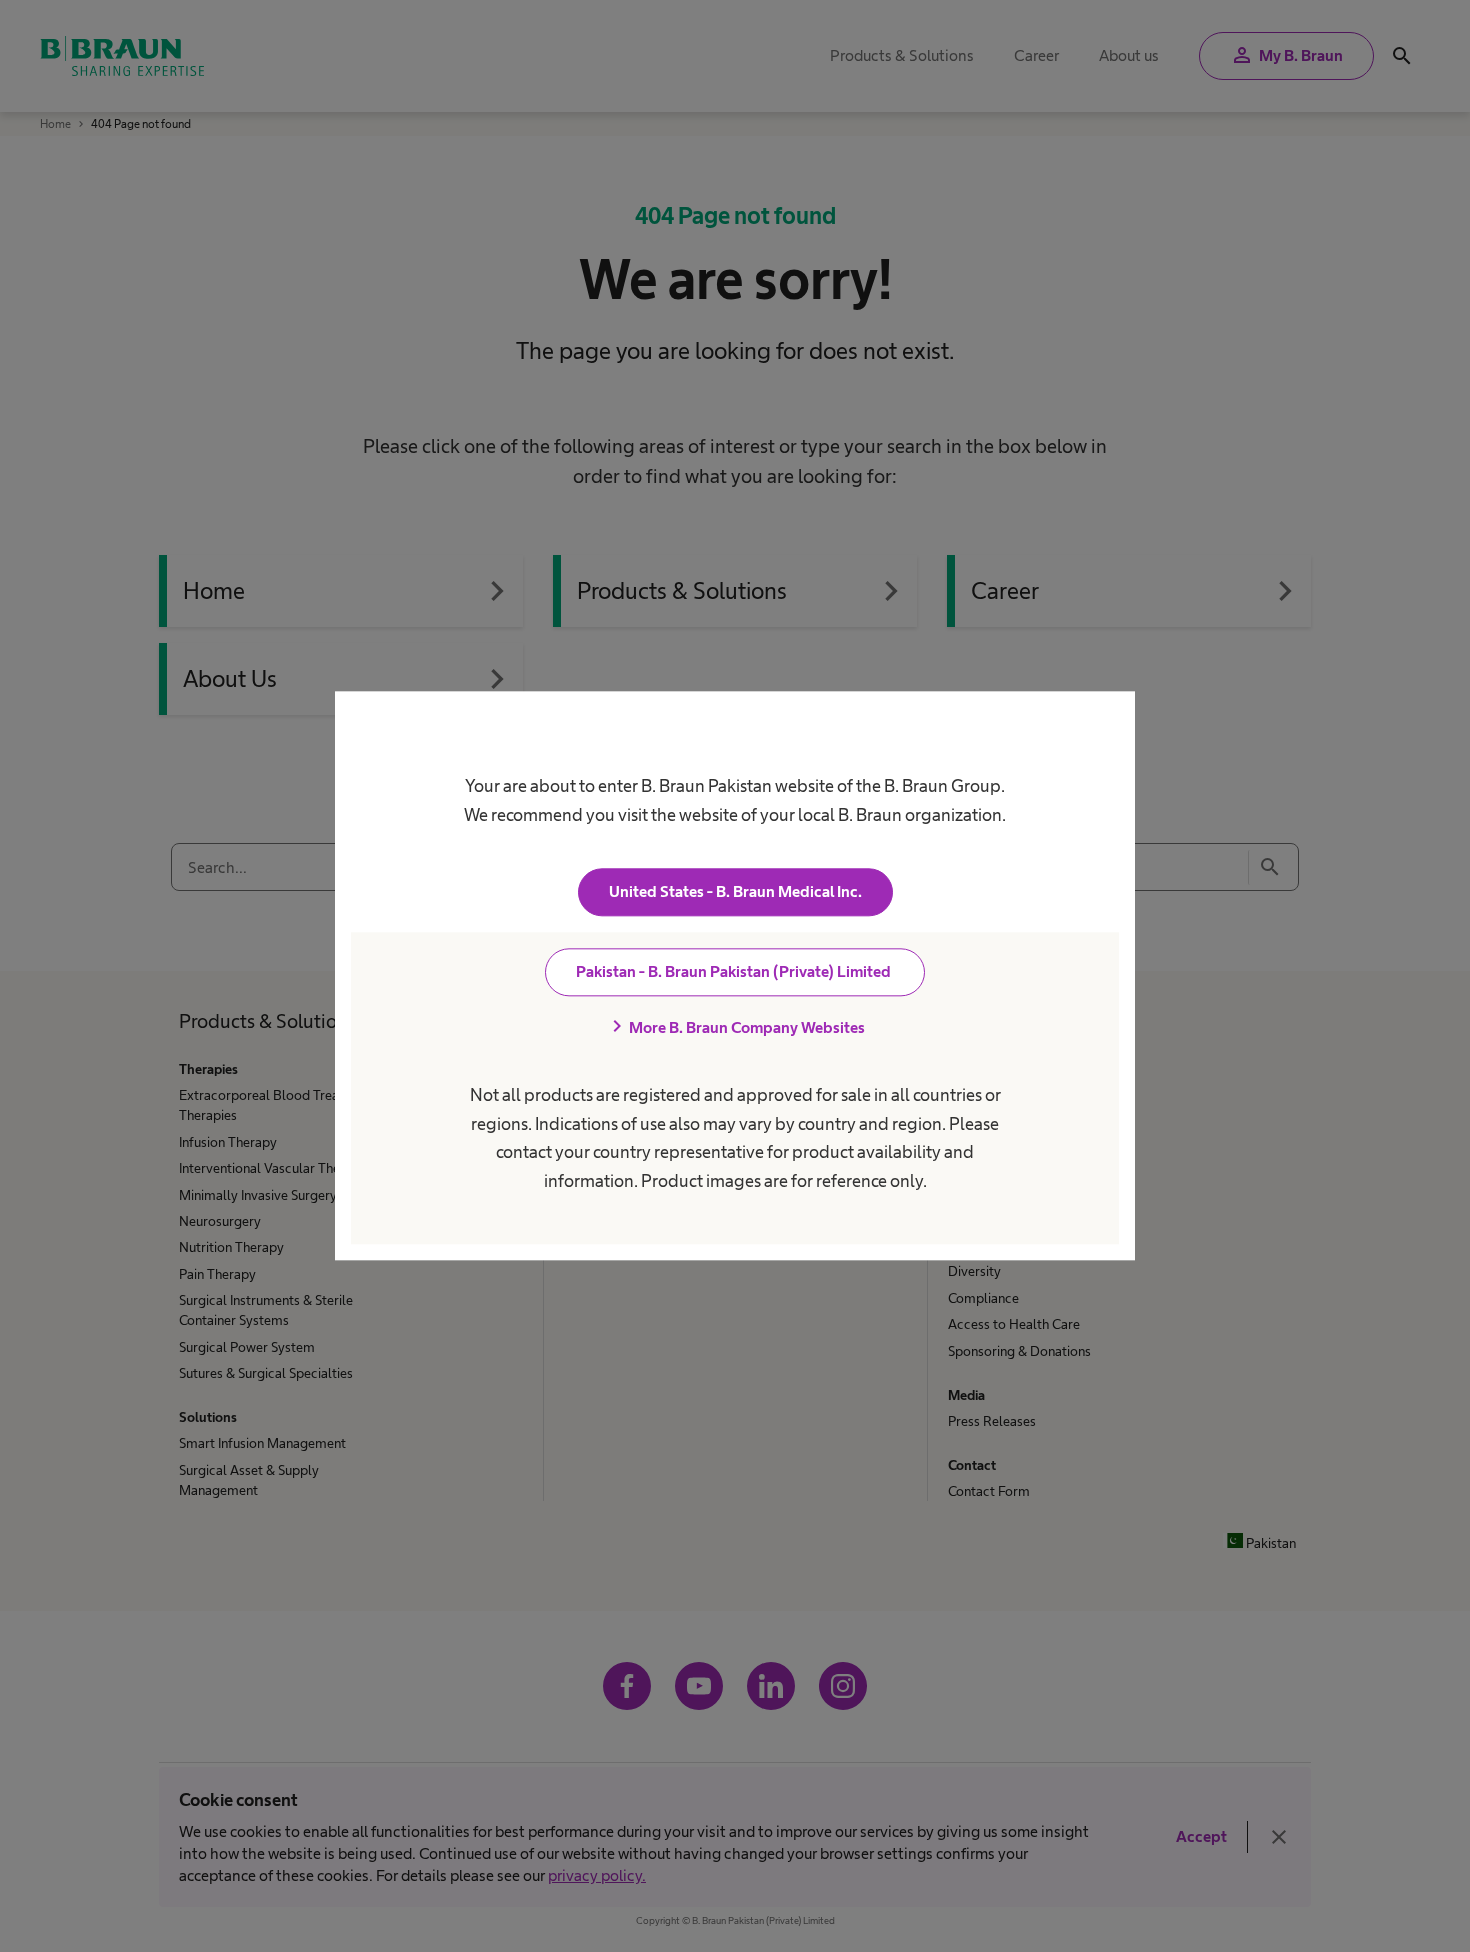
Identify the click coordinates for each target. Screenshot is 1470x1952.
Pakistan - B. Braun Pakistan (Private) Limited (735, 972)
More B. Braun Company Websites (735, 1028)
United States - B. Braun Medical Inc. (735, 892)
